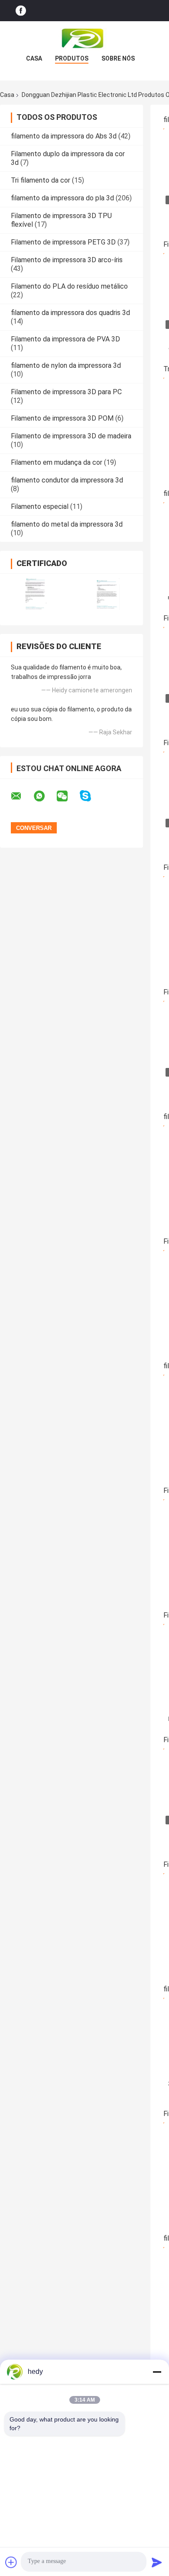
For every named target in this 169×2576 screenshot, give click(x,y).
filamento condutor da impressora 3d (67, 480)
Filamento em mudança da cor (57, 462)
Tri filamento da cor (41, 180)
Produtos (72, 58)
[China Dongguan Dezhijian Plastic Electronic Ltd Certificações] (36, 594)
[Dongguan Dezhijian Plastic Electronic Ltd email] (22, 796)
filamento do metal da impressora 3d (67, 524)
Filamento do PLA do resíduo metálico (69, 286)
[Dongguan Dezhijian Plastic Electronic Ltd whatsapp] (45, 796)
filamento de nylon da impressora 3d (66, 365)
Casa (34, 58)
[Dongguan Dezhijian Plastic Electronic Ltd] (84, 39)
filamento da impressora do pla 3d (62, 198)
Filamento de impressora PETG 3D (63, 242)
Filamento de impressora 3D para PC (66, 392)
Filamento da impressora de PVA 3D (65, 339)
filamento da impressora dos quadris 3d (70, 313)
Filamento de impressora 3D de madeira (71, 436)
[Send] (157, 2562)
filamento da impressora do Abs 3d (64, 136)
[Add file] (11, 2562)
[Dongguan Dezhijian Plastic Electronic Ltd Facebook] (21, 11)
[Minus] (157, 2372)
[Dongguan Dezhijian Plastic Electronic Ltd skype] (91, 796)
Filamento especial (40, 507)
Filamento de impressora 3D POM (62, 418)
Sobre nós (118, 58)
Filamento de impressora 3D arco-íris (67, 260)
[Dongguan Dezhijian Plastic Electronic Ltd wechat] (68, 796)
